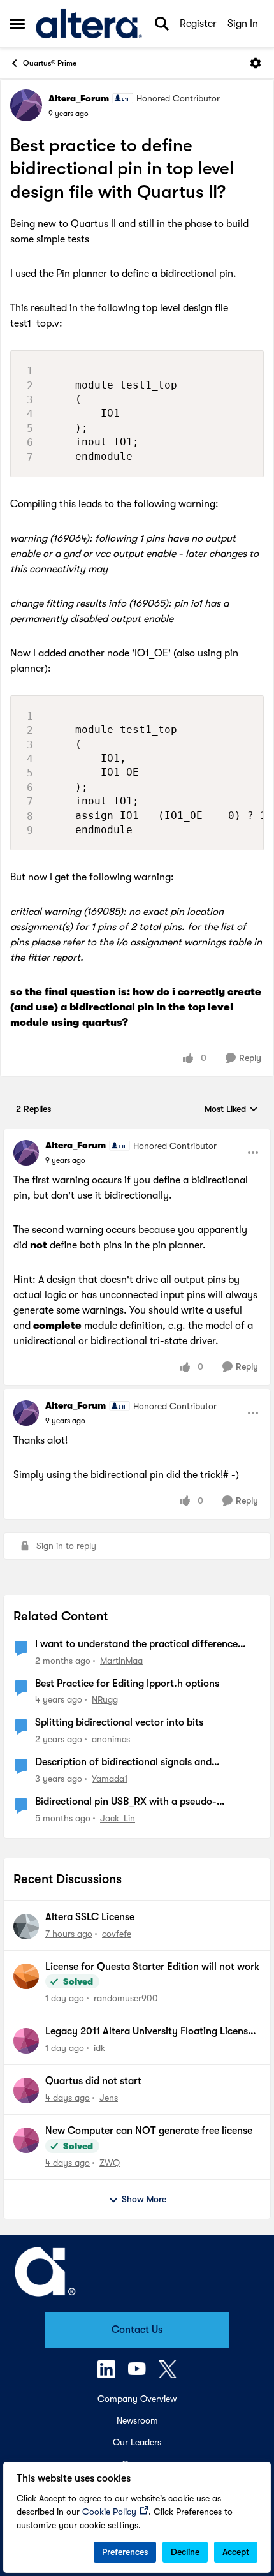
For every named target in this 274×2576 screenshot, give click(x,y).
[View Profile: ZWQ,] (26, 2140)
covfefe (117, 1934)
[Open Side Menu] (17, 24)
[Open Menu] (256, 63)
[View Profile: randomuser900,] (26, 1976)
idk (99, 2048)
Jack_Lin (118, 1818)
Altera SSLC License (90, 1917)
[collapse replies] (137, 1135)
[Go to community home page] (89, 24)
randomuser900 (126, 1998)
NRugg (105, 1699)
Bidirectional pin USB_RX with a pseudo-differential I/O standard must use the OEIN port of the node (145, 1802)
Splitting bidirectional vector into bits (119, 1722)
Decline (185, 2552)
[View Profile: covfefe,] (26, 1927)
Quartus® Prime (50, 63)
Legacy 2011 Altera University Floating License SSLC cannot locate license (149, 2032)
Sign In (243, 24)
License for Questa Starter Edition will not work (152, 1967)
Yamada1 (110, 1779)
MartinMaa (121, 1661)
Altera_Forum (79, 98)
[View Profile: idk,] (26, 2041)
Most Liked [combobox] (231, 1110)
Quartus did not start (93, 2081)
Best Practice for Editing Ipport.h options (127, 1684)
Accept (236, 2552)
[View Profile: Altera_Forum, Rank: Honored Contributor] (26, 105)
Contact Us (137, 2330)
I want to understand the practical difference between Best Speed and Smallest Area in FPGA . (144, 1645)
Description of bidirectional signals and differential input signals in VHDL (123, 1763)
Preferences (125, 2552)
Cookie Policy (109, 2512)
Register (198, 24)
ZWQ (110, 2163)
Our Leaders (137, 2442)
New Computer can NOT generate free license (149, 2131)
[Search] (162, 24)
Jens (109, 2098)
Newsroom (137, 2420)
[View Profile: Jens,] (26, 2091)
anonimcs (111, 1739)
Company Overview (137, 2399)
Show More (144, 2199)
